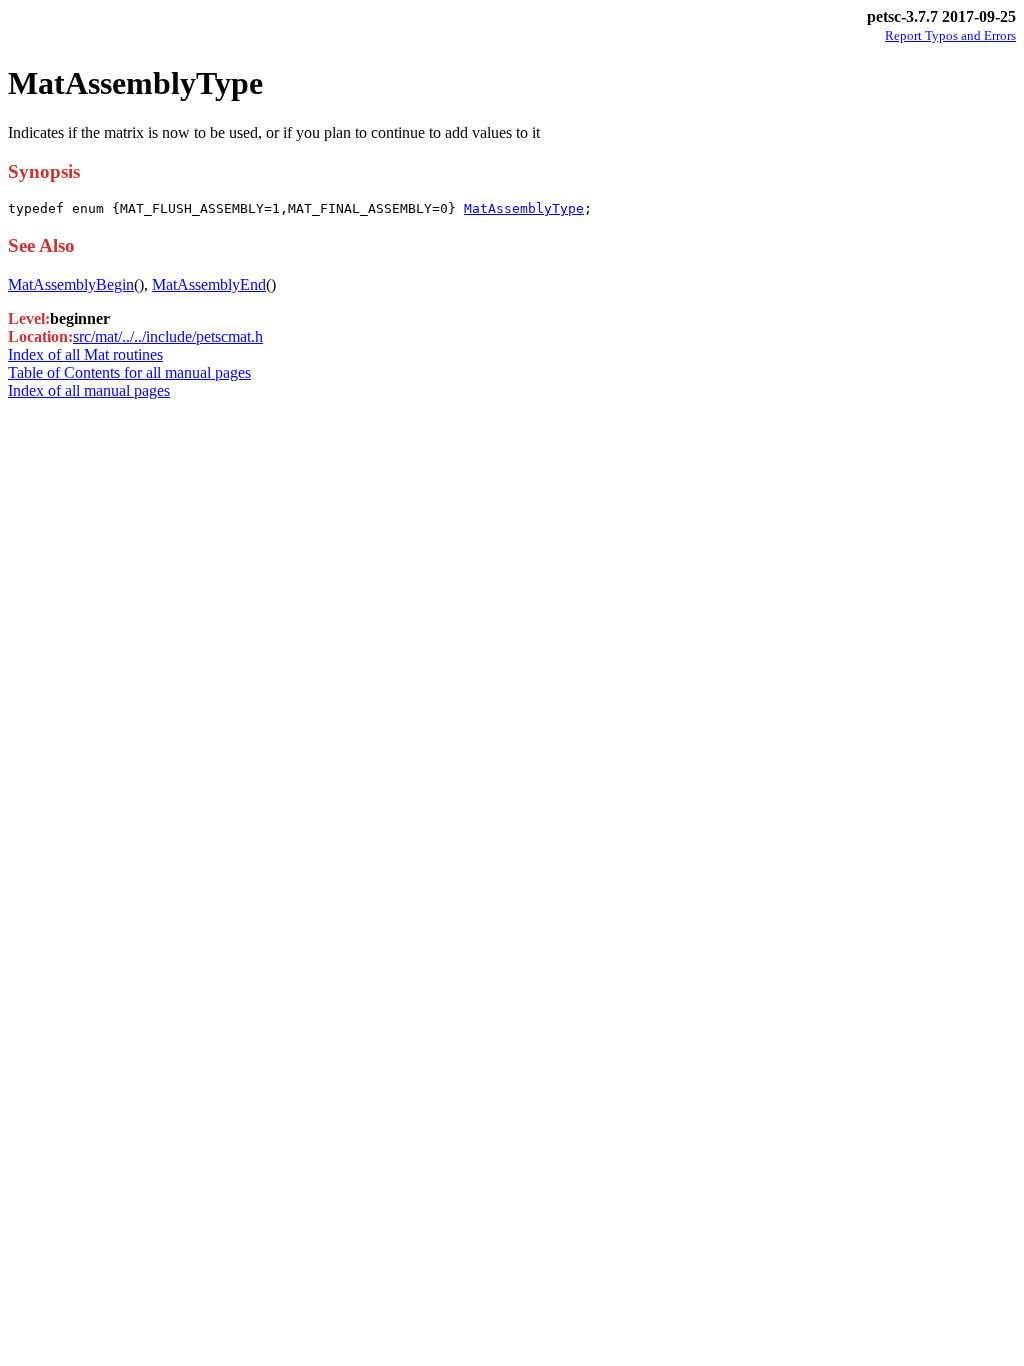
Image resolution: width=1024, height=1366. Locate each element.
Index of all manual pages (89, 390)
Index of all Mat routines (85, 354)
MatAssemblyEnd (209, 284)
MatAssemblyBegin (71, 284)
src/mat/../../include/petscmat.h (168, 336)
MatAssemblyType (524, 208)
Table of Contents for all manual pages (129, 372)
